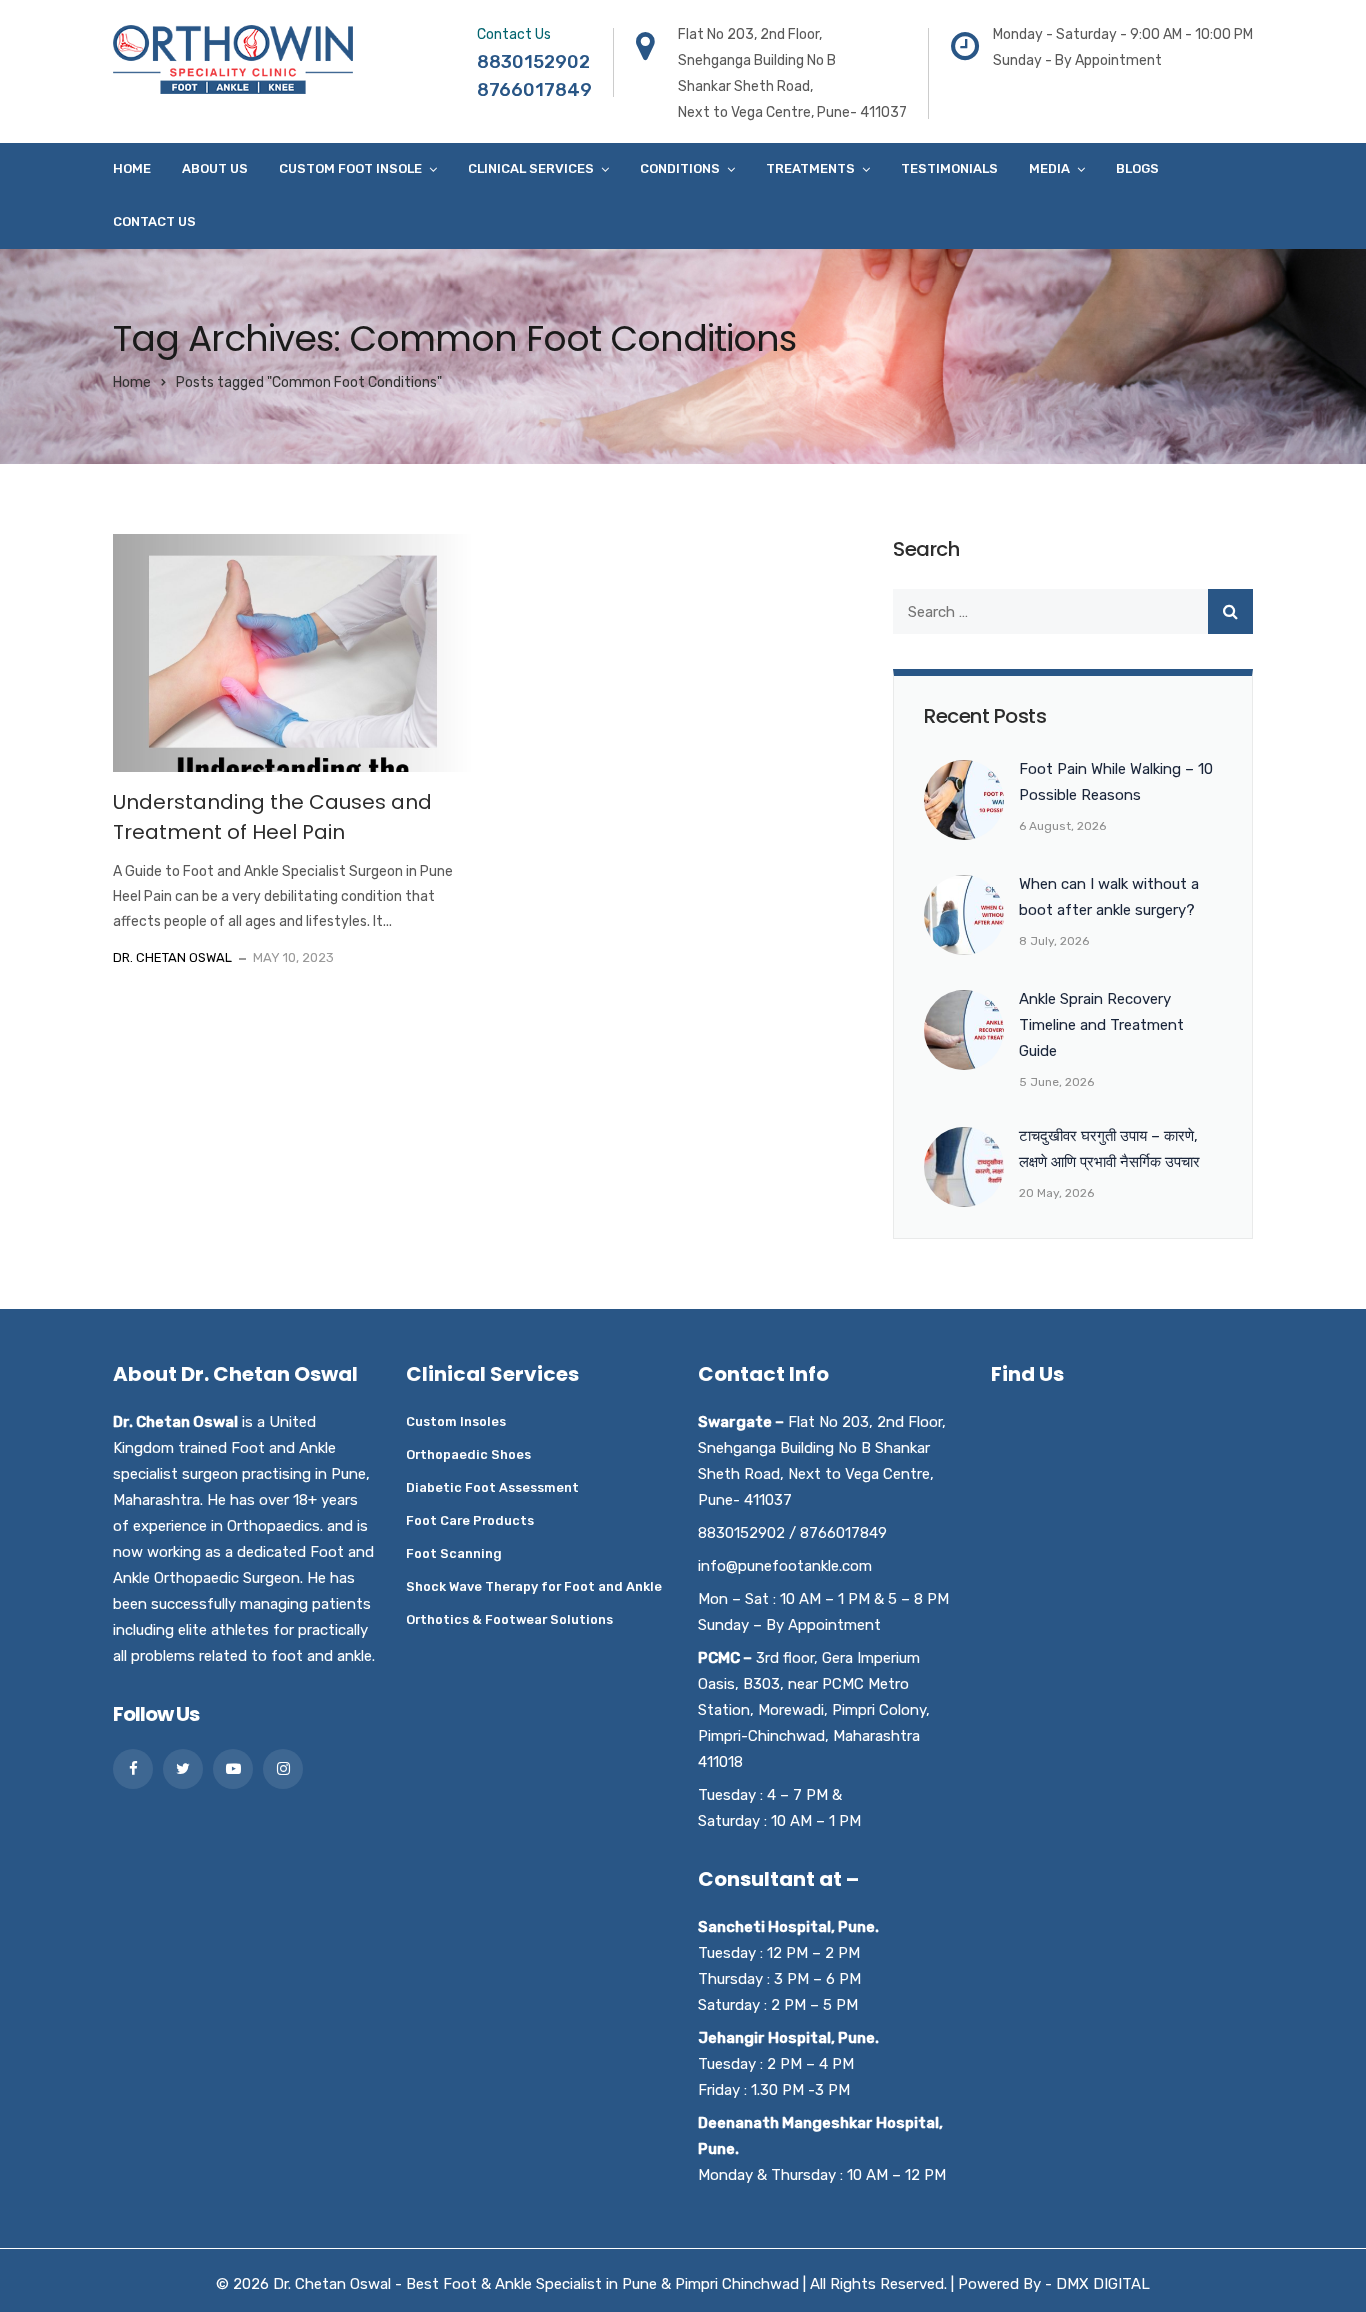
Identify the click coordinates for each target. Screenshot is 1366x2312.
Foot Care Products (470, 1520)
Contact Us (154, 221)
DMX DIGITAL (1103, 2284)
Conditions (680, 168)
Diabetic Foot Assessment (492, 1487)
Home (132, 168)
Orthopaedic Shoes (468, 1454)
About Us (215, 168)
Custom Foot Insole (350, 168)
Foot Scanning (454, 1553)
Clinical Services (531, 168)
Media (1049, 168)
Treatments (810, 168)
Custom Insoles (456, 1421)
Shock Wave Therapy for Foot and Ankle (534, 1586)
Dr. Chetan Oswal (172, 957)
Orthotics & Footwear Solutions (509, 1619)
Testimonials (949, 168)
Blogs (1137, 168)
